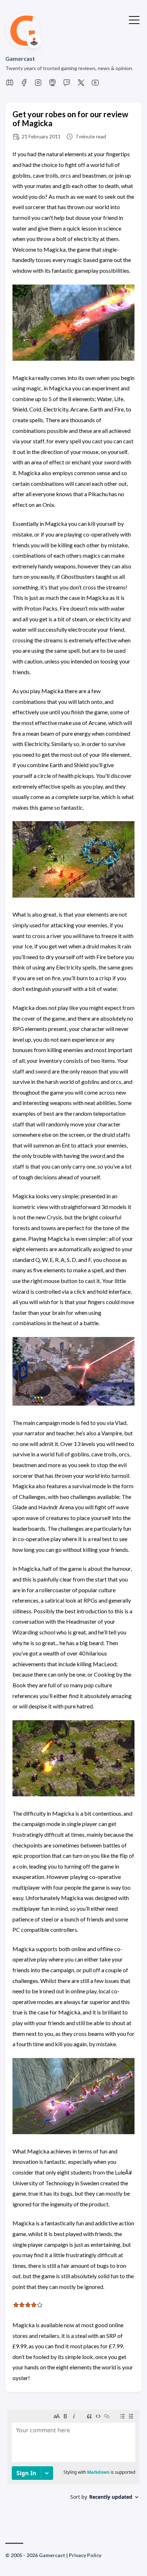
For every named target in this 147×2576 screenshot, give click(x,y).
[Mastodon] (52, 85)
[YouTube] (95, 85)
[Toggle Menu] (134, 19)
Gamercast (20, 58)
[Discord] (10, 85)
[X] (81, 85)
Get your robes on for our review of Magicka (70, 119)
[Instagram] (38, 85)
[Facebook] (24, 85)
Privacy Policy (85, 2555)
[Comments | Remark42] (73, 2463)
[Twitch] (67, 85)
